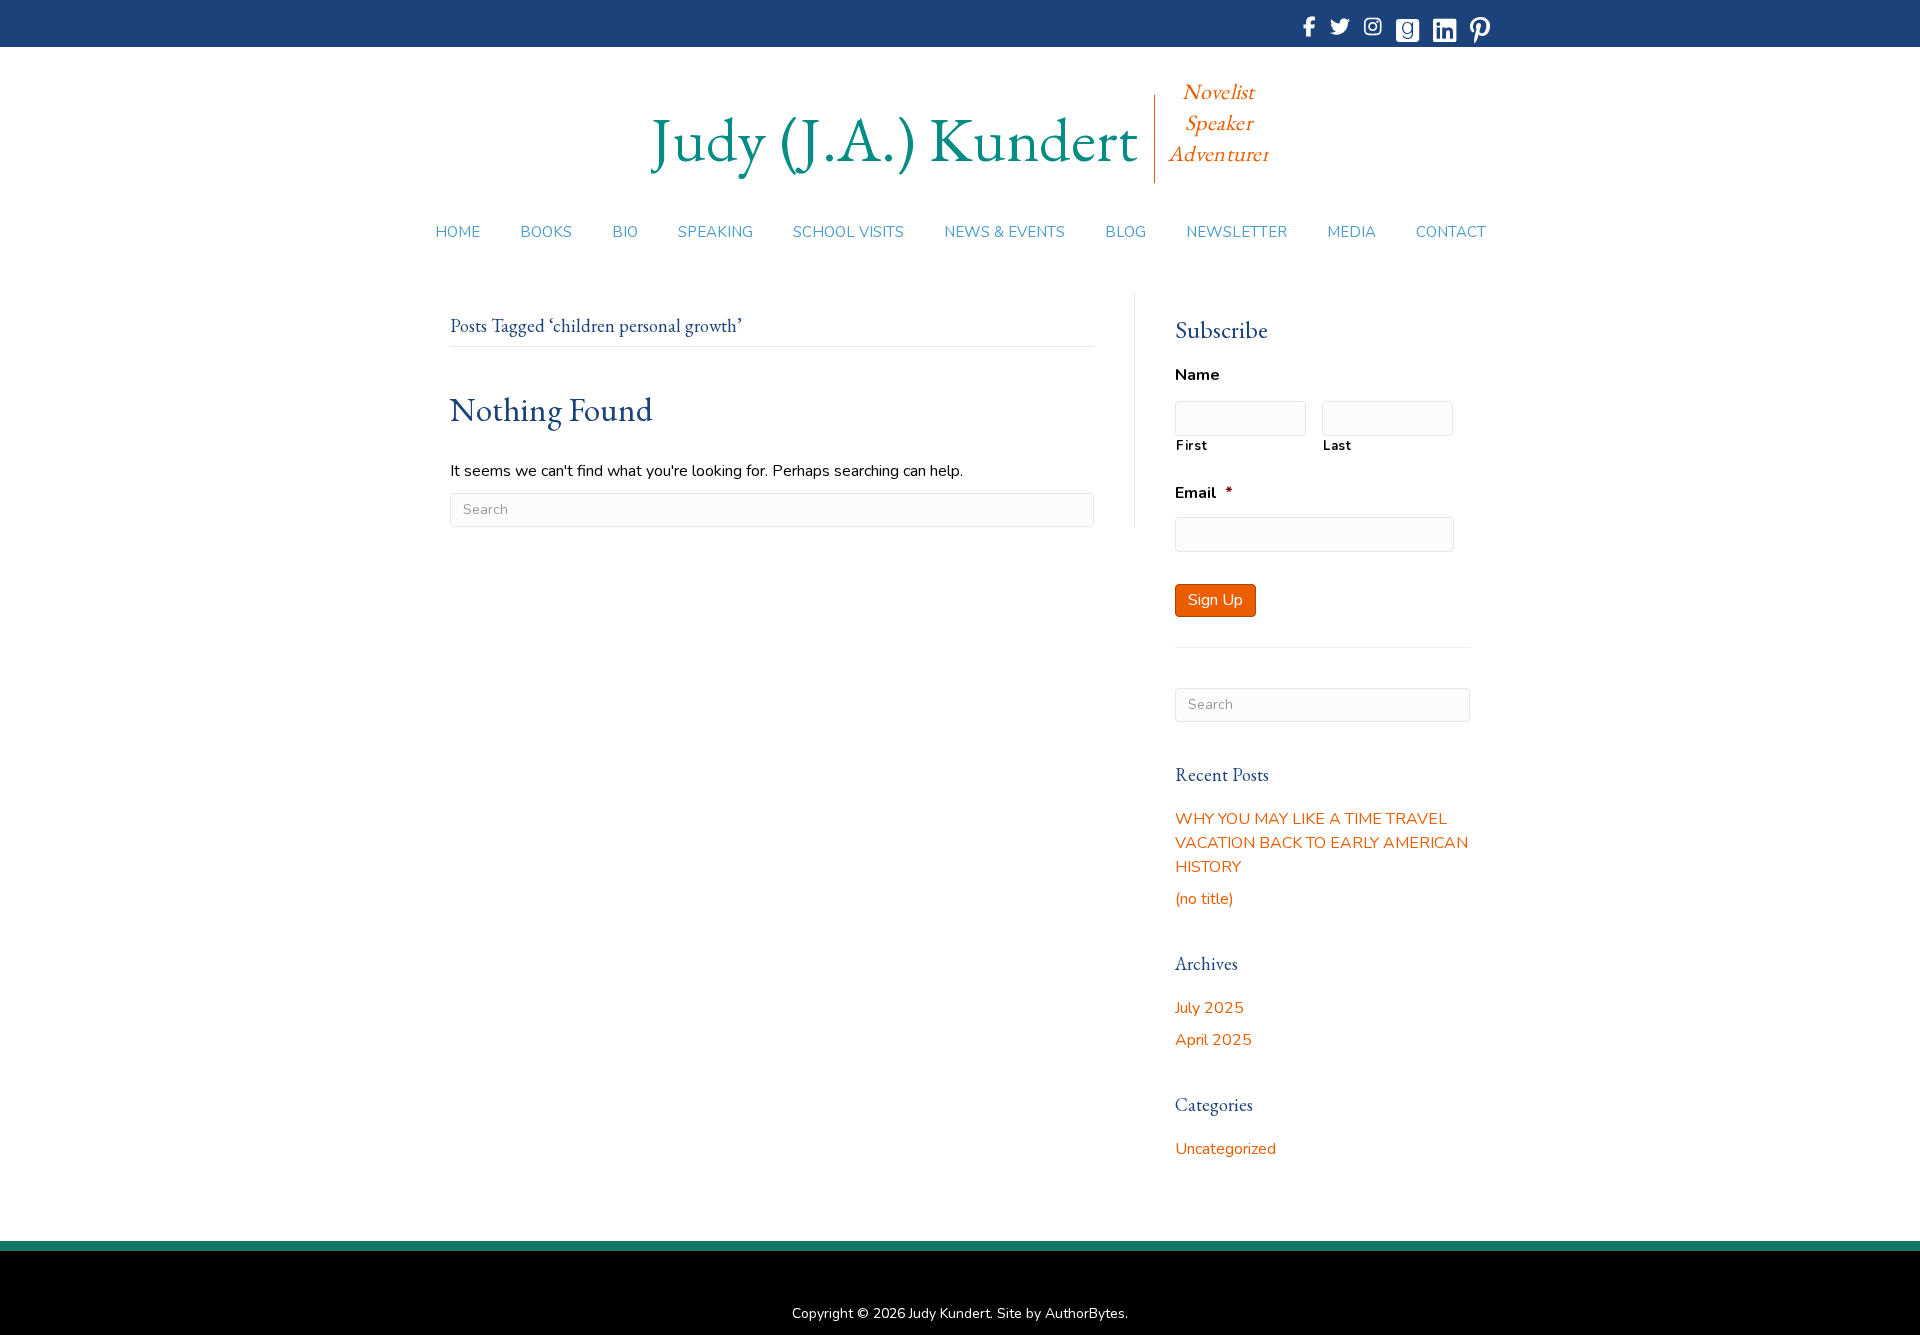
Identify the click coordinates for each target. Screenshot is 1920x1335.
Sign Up (1215, 600)
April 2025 (1213, 1040)
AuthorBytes (1085, 1313)
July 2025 (1209, 1008)
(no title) (1204, 899)
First (1191, 446)
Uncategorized (1225, 1149)
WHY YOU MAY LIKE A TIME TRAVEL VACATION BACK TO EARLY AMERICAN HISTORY (1321, 843)
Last (1337, 446)
